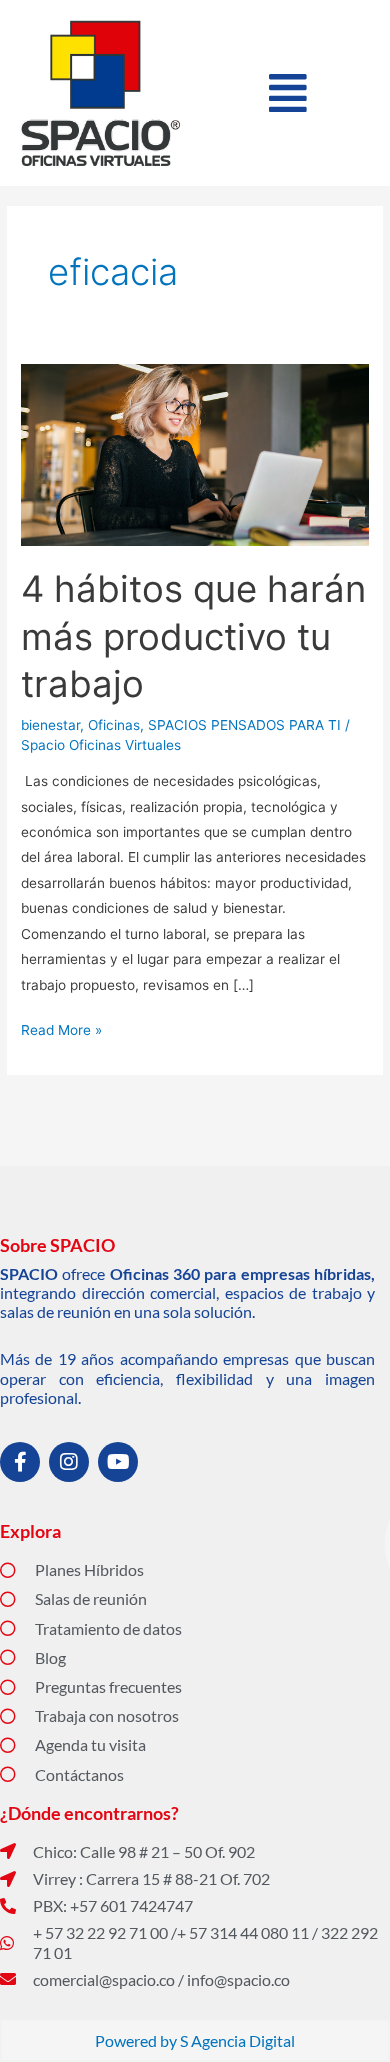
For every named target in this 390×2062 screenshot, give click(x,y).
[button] (287, 93)
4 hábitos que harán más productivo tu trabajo (193, 636)
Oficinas (114, 725)
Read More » (61, 1028)
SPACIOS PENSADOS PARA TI (244, 725)
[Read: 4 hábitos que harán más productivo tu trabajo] (195, 454)
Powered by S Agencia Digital (195, 2040)
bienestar (50, 725)
